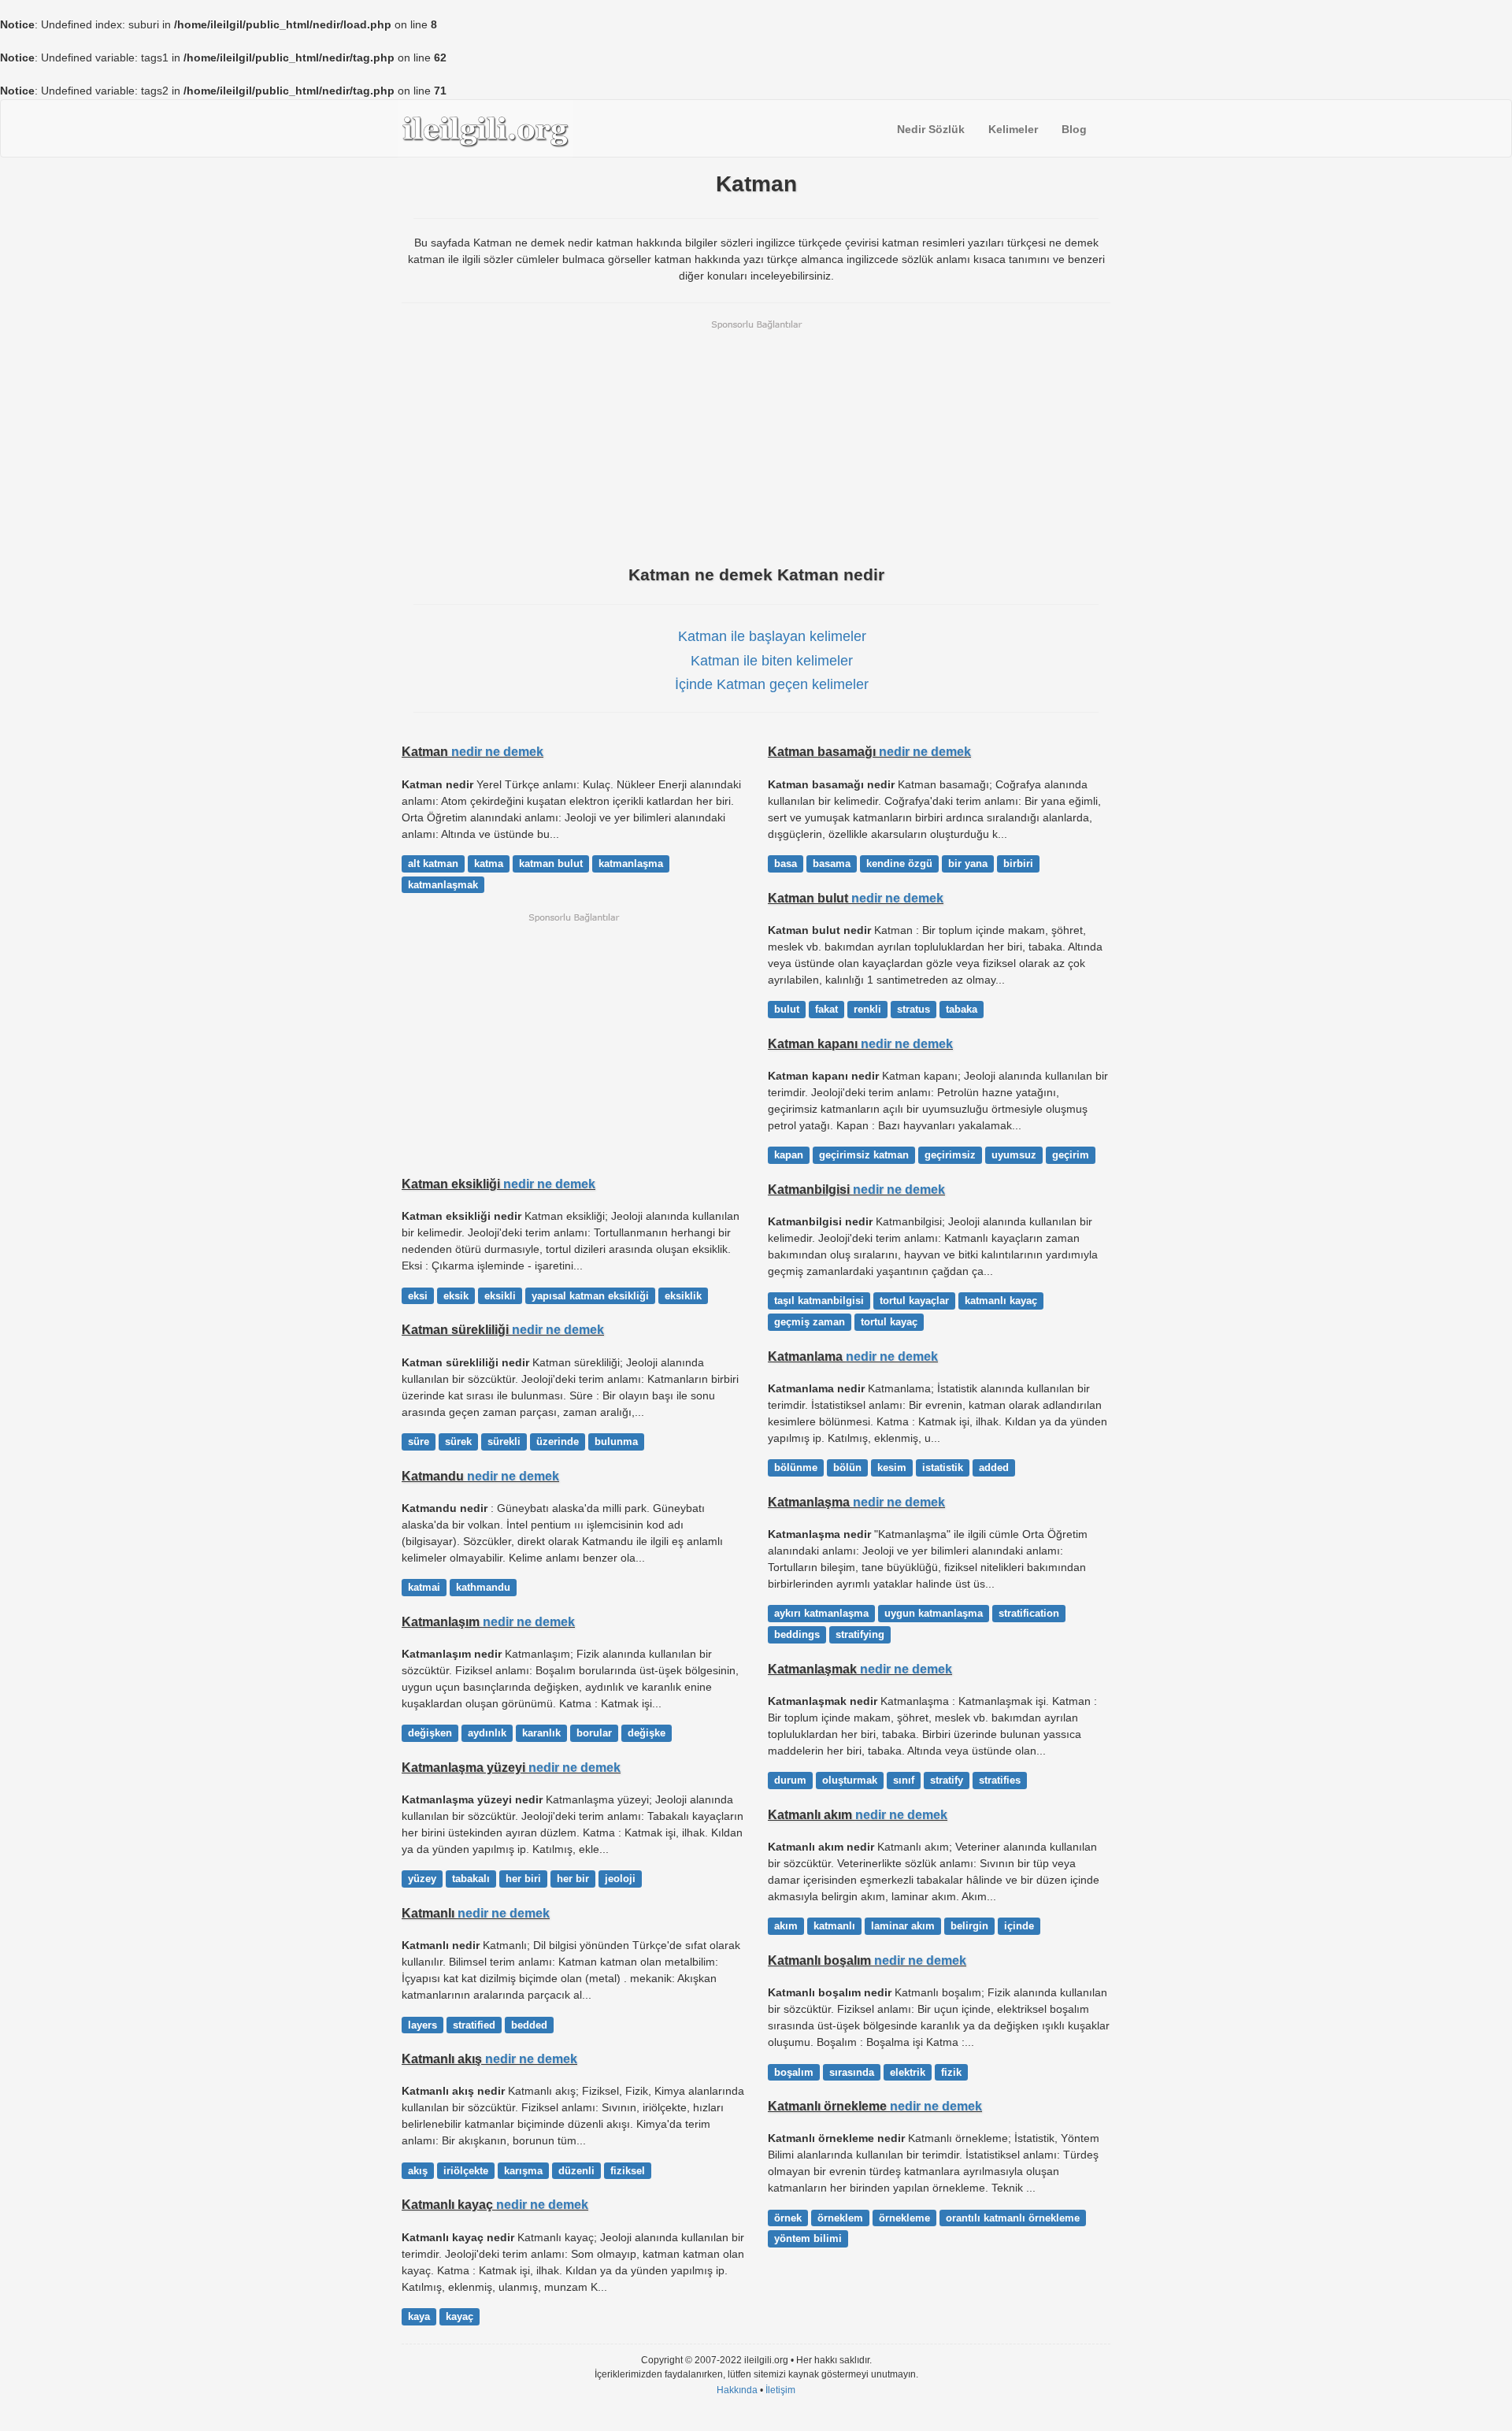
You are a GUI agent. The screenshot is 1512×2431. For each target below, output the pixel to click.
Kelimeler (1013, 129)
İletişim (780, 2390)
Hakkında (737, 2390)
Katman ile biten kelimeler (772, 661)
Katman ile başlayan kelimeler (772, 636)
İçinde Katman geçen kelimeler (772, 684)
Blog (1074, 129)
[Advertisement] (756, 441)
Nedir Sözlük (931, 129)
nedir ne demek (497, 751)
